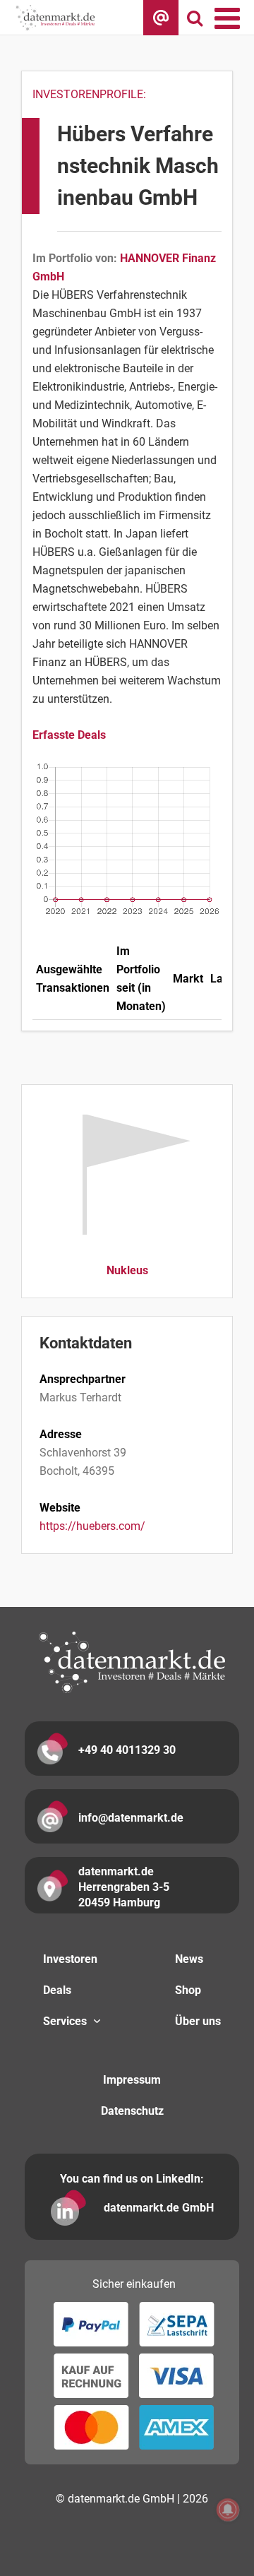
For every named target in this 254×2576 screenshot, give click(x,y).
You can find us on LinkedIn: (132, 2179)
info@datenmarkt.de (131, 1818)
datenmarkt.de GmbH (159, 2208)
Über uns (198, 2021)
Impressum (132, 2080)
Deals (57, 1990)
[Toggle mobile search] (195, 18)
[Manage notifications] (228, 2510)
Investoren (70, 1959)
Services (65, 2021)
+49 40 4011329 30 (127, 1750)
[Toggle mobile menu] (229, 18)
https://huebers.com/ (92, 1526)
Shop (188, 1990)
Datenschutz (132, 2111)
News (189, 1959)
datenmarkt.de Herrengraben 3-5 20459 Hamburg (124, 1887)
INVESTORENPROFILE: (89, 94)
